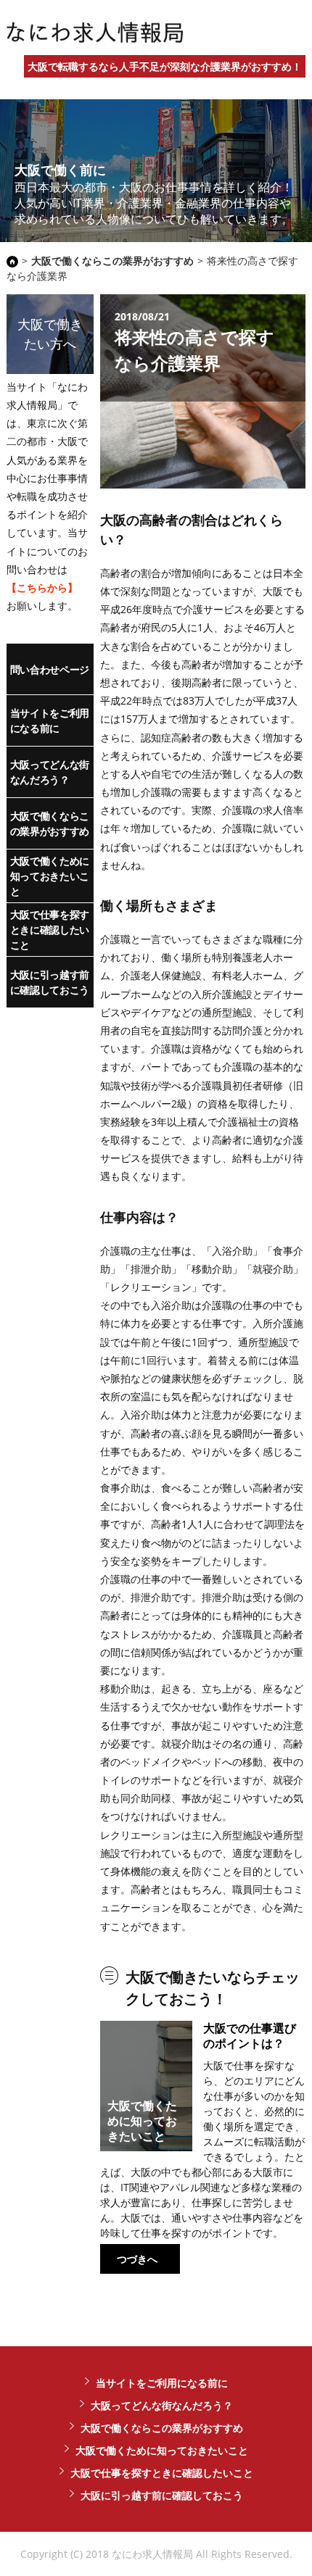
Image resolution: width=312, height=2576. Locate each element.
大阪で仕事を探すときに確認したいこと (50, 930)
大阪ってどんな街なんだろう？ (50, 772)
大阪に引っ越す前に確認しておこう (50, 982)
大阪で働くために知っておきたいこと (50, 876)
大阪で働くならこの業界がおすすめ (50, 823)
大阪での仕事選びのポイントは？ (250, 2036)
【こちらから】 (42, 587)
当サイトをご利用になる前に (50, 720)
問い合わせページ (50, 669)
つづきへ (137, 2259)
